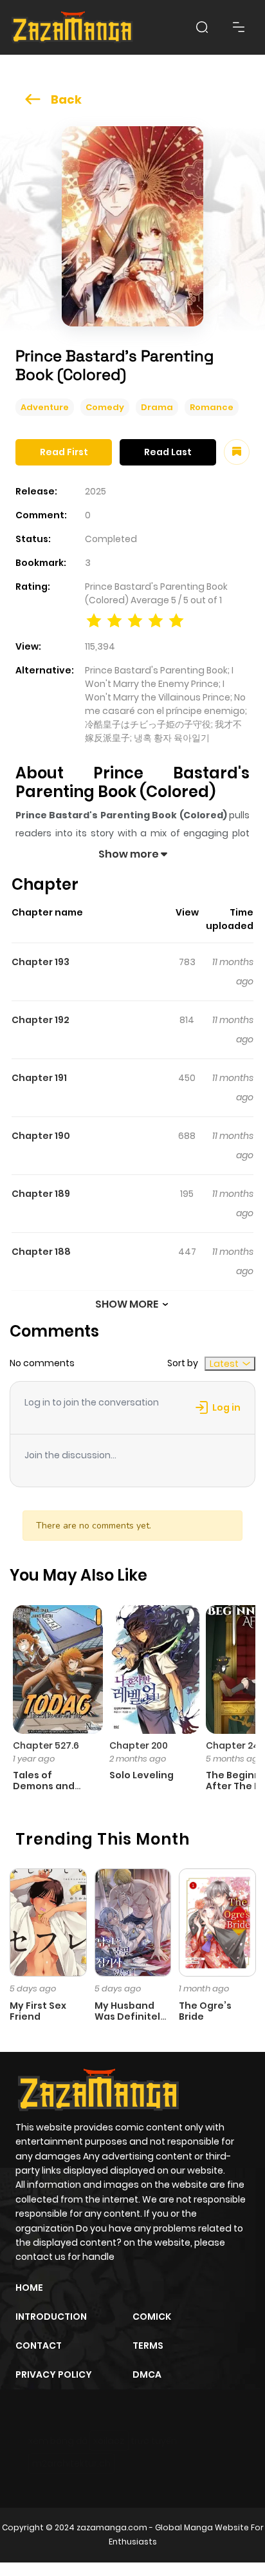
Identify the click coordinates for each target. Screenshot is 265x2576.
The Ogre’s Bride (205, 2011)
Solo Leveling (142, 1775)
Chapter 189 (41, 1194)
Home (29, 2288)
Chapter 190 (41, 1136)
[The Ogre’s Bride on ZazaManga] (217, 1922)
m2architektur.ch (71, 2463)
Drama (157, 407)
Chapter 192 (41, 1020)
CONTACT (39, 2346)
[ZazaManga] (73, 27)
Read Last (168, 452)
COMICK (152, 2317)
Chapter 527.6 (46, 1745)
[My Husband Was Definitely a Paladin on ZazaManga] (133, 1922)
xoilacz (109, 2441)
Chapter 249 (235, 1745)
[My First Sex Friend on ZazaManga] (48, 1922)
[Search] (202, 27)
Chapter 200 (139, 1745)
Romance (212, 407)
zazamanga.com (112, 2527)
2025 (96, 491)
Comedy (105, 407)
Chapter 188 (41, 1252)
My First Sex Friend (38, 2011)
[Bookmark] (237, 452)
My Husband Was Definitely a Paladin (130, 2017)
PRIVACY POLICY (54, 2374)
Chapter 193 (41, 962)
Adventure (45, 407)
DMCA (147, 2374)
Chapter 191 (39, 1078)
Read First (64, 452)
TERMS (148, 2346)
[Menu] (239, 27)
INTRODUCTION (51, 2317)
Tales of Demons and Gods (44, 1786)
